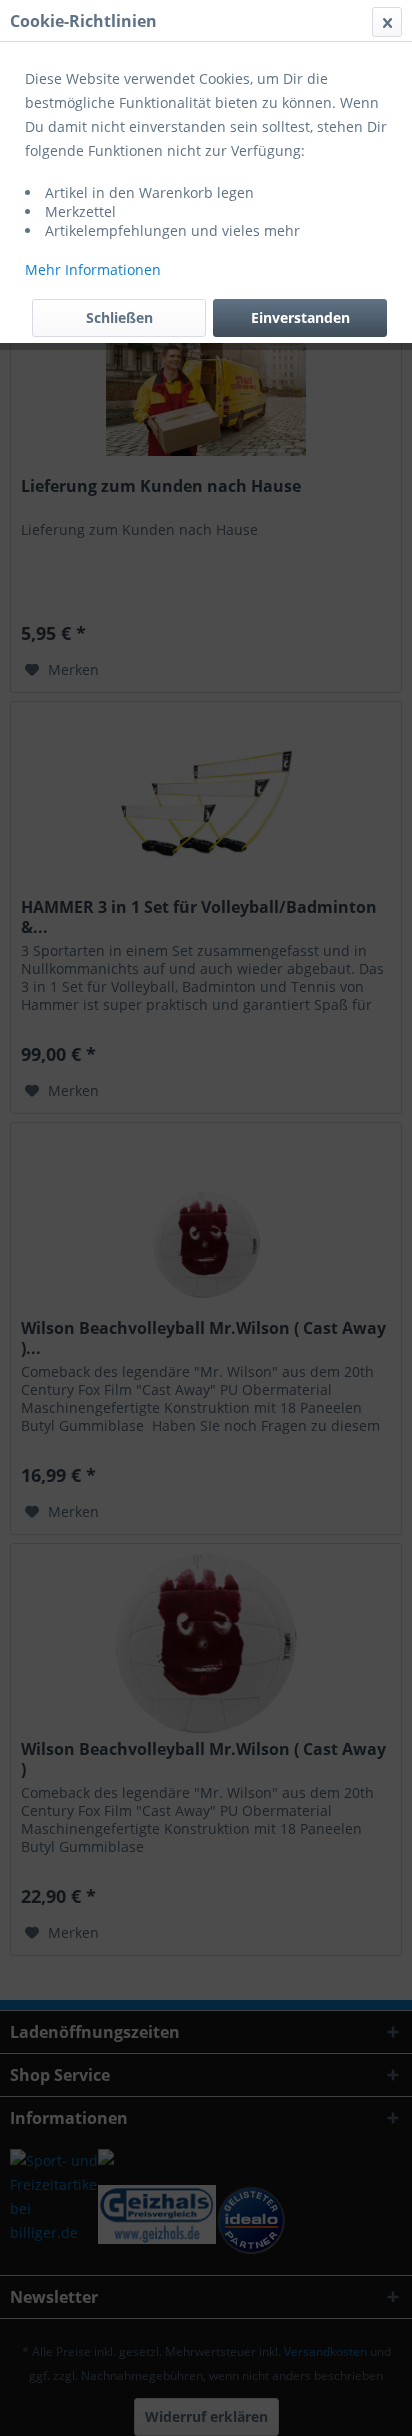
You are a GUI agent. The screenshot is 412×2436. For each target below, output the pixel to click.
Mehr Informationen (93, 269)
